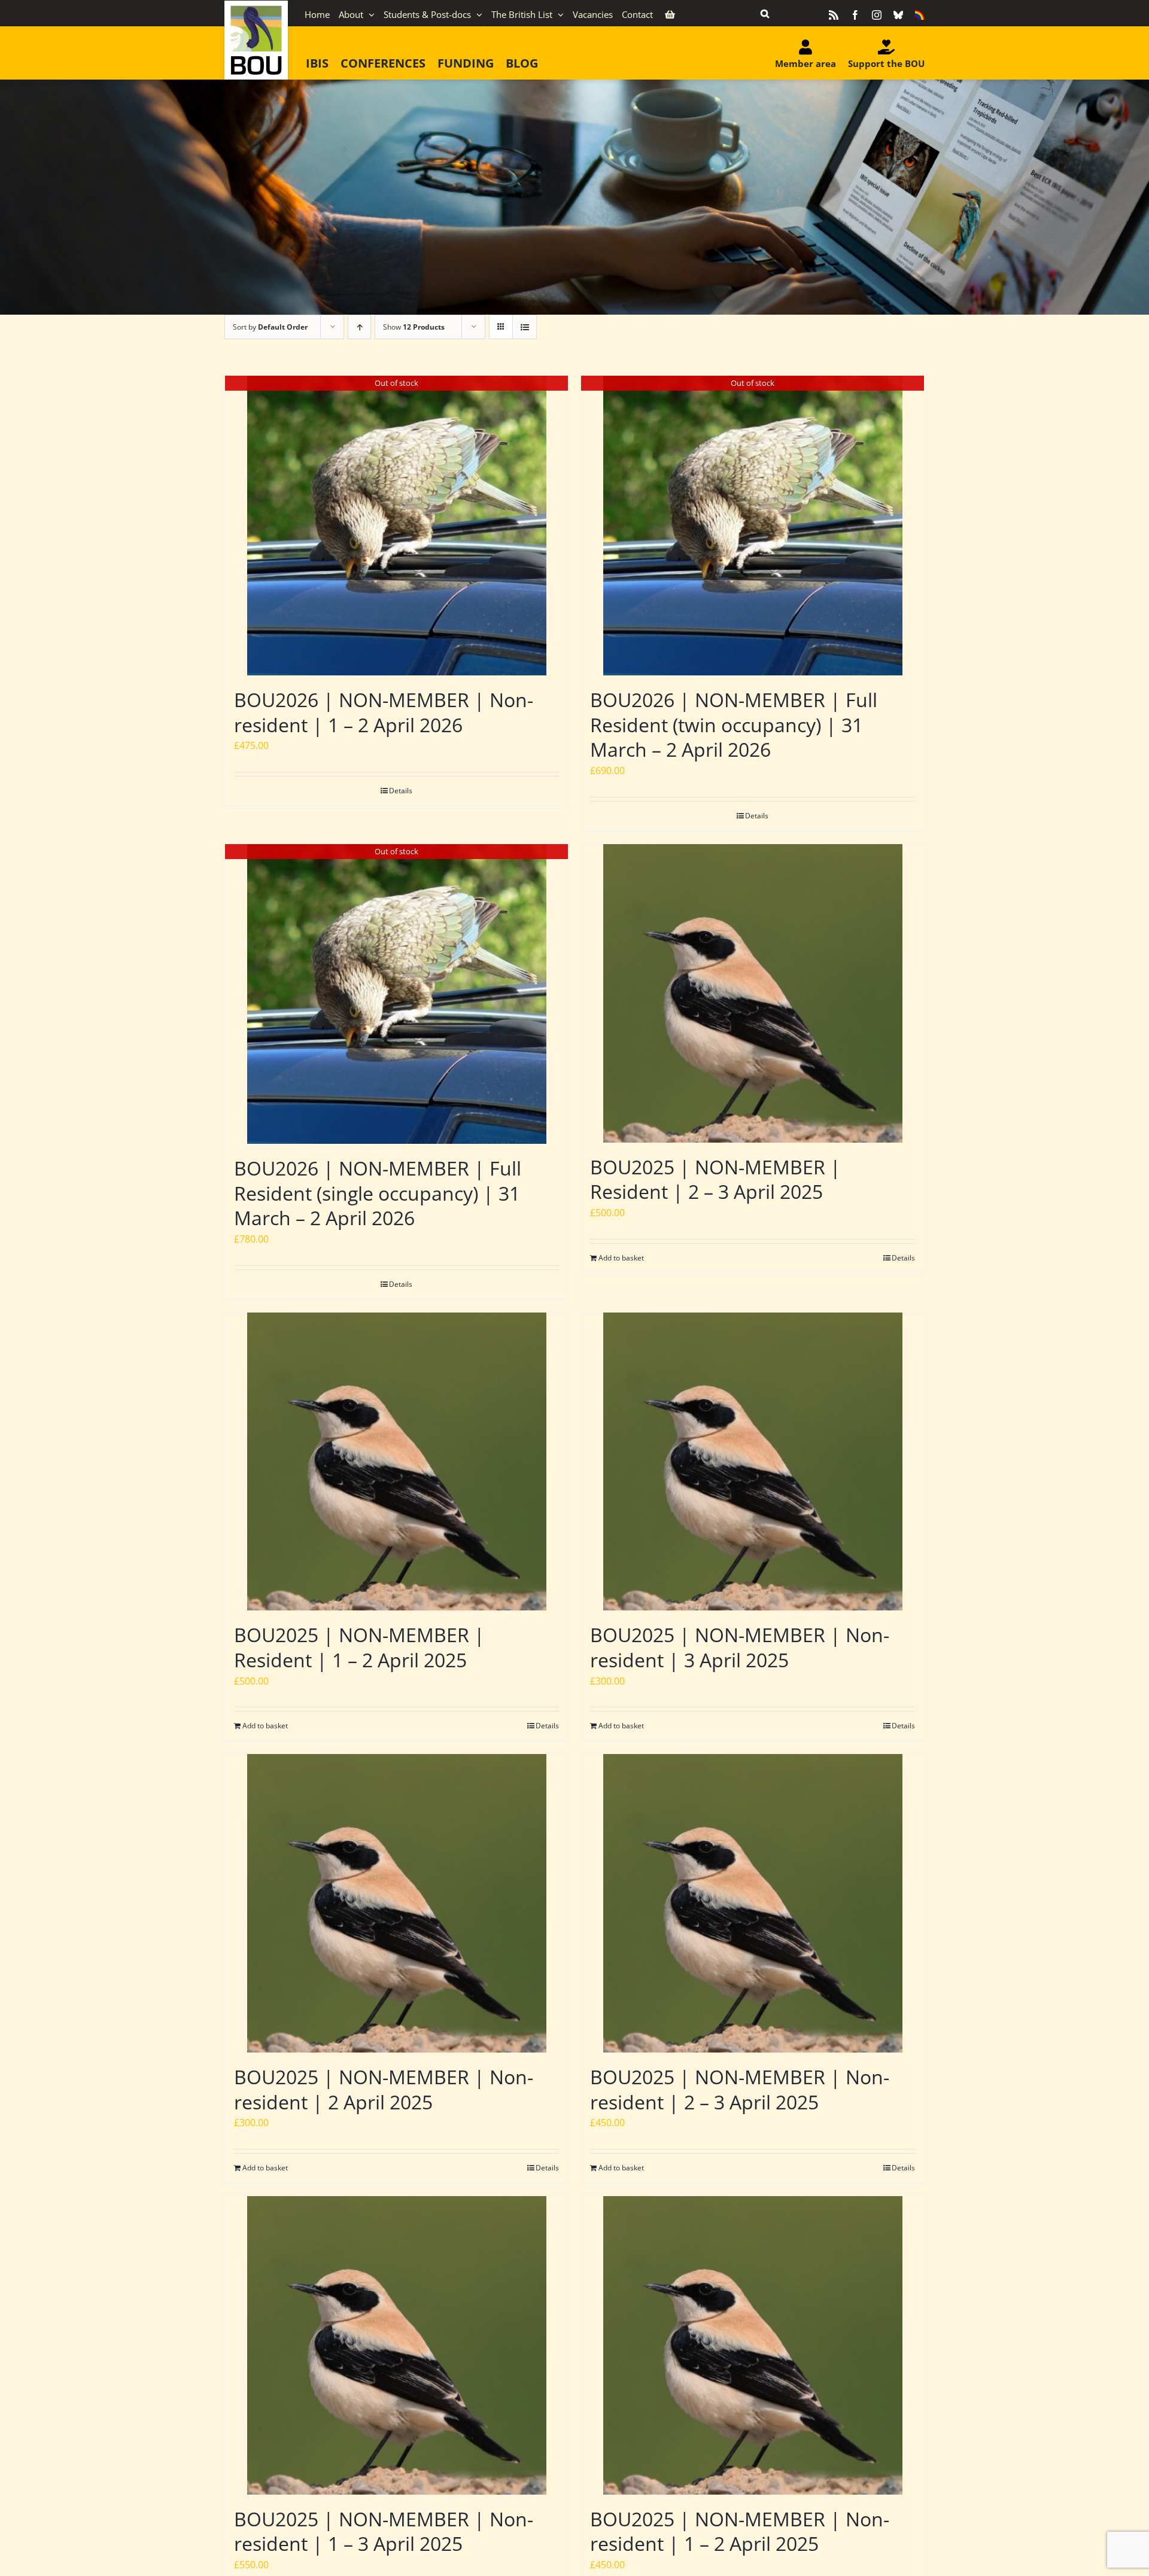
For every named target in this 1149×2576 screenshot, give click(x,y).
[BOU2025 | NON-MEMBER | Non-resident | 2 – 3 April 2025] (753, 1903)
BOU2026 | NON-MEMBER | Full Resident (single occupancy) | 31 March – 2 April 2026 (378, 1193)
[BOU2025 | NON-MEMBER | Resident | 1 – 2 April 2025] (396, 1462)
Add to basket (621, 1258)
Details (401, 791)
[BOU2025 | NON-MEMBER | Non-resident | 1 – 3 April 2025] (396, 2345)
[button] (765, 13)
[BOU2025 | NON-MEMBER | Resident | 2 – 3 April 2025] (753, 993)
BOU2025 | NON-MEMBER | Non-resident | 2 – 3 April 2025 (740, 2089)
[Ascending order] (359, 327)
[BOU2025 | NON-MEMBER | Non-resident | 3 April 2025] (753, 1462)
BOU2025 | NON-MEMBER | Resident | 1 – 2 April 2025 (359, 1647)
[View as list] (525, 327)
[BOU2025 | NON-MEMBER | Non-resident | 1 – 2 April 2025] (753, 2345)
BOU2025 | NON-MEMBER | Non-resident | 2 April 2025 (384, 2089)
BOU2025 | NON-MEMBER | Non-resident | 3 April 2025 (740, 1647)
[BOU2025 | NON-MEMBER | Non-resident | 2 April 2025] (396, 1903)
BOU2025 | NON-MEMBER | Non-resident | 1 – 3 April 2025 (384, 2531)
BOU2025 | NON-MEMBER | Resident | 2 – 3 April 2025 (715, 1179)
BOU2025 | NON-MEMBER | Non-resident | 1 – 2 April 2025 (740, 2531)
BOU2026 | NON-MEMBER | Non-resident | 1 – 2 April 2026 (384, 712)
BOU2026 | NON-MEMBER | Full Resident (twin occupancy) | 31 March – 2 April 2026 (734, 724)
